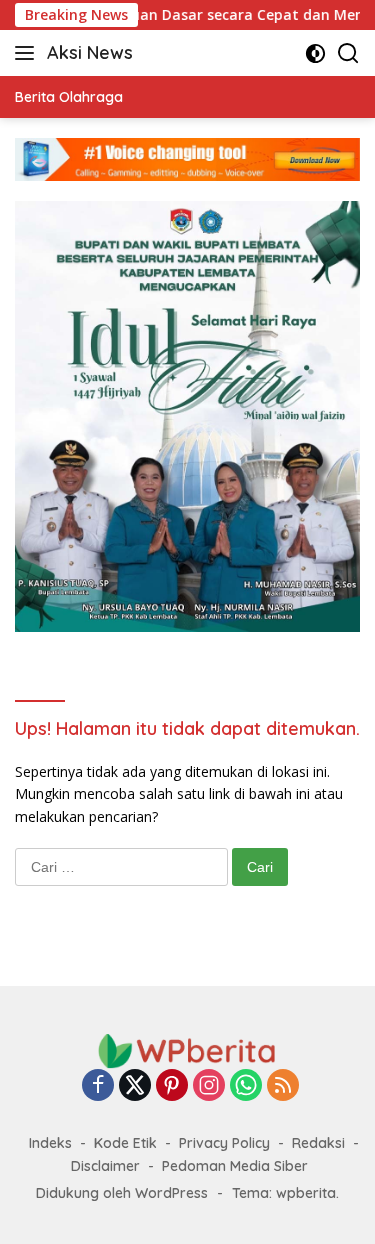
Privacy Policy (224, 1143)
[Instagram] (209, 1086)
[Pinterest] (172, 1086)
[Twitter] (135, 1086)
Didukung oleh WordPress (122, 1193)
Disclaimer (105, 1166)
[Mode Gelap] (315, 53)
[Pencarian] (348, 53)
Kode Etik (125, 1143)
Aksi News (90, 52)
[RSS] (283, 1086)
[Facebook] (98, 1086)
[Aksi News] (188, 1049)
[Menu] (28, 53)
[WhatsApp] (246, 1086)
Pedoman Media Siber (235, 1166)
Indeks (50, 1143)
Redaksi (318, 1143)
